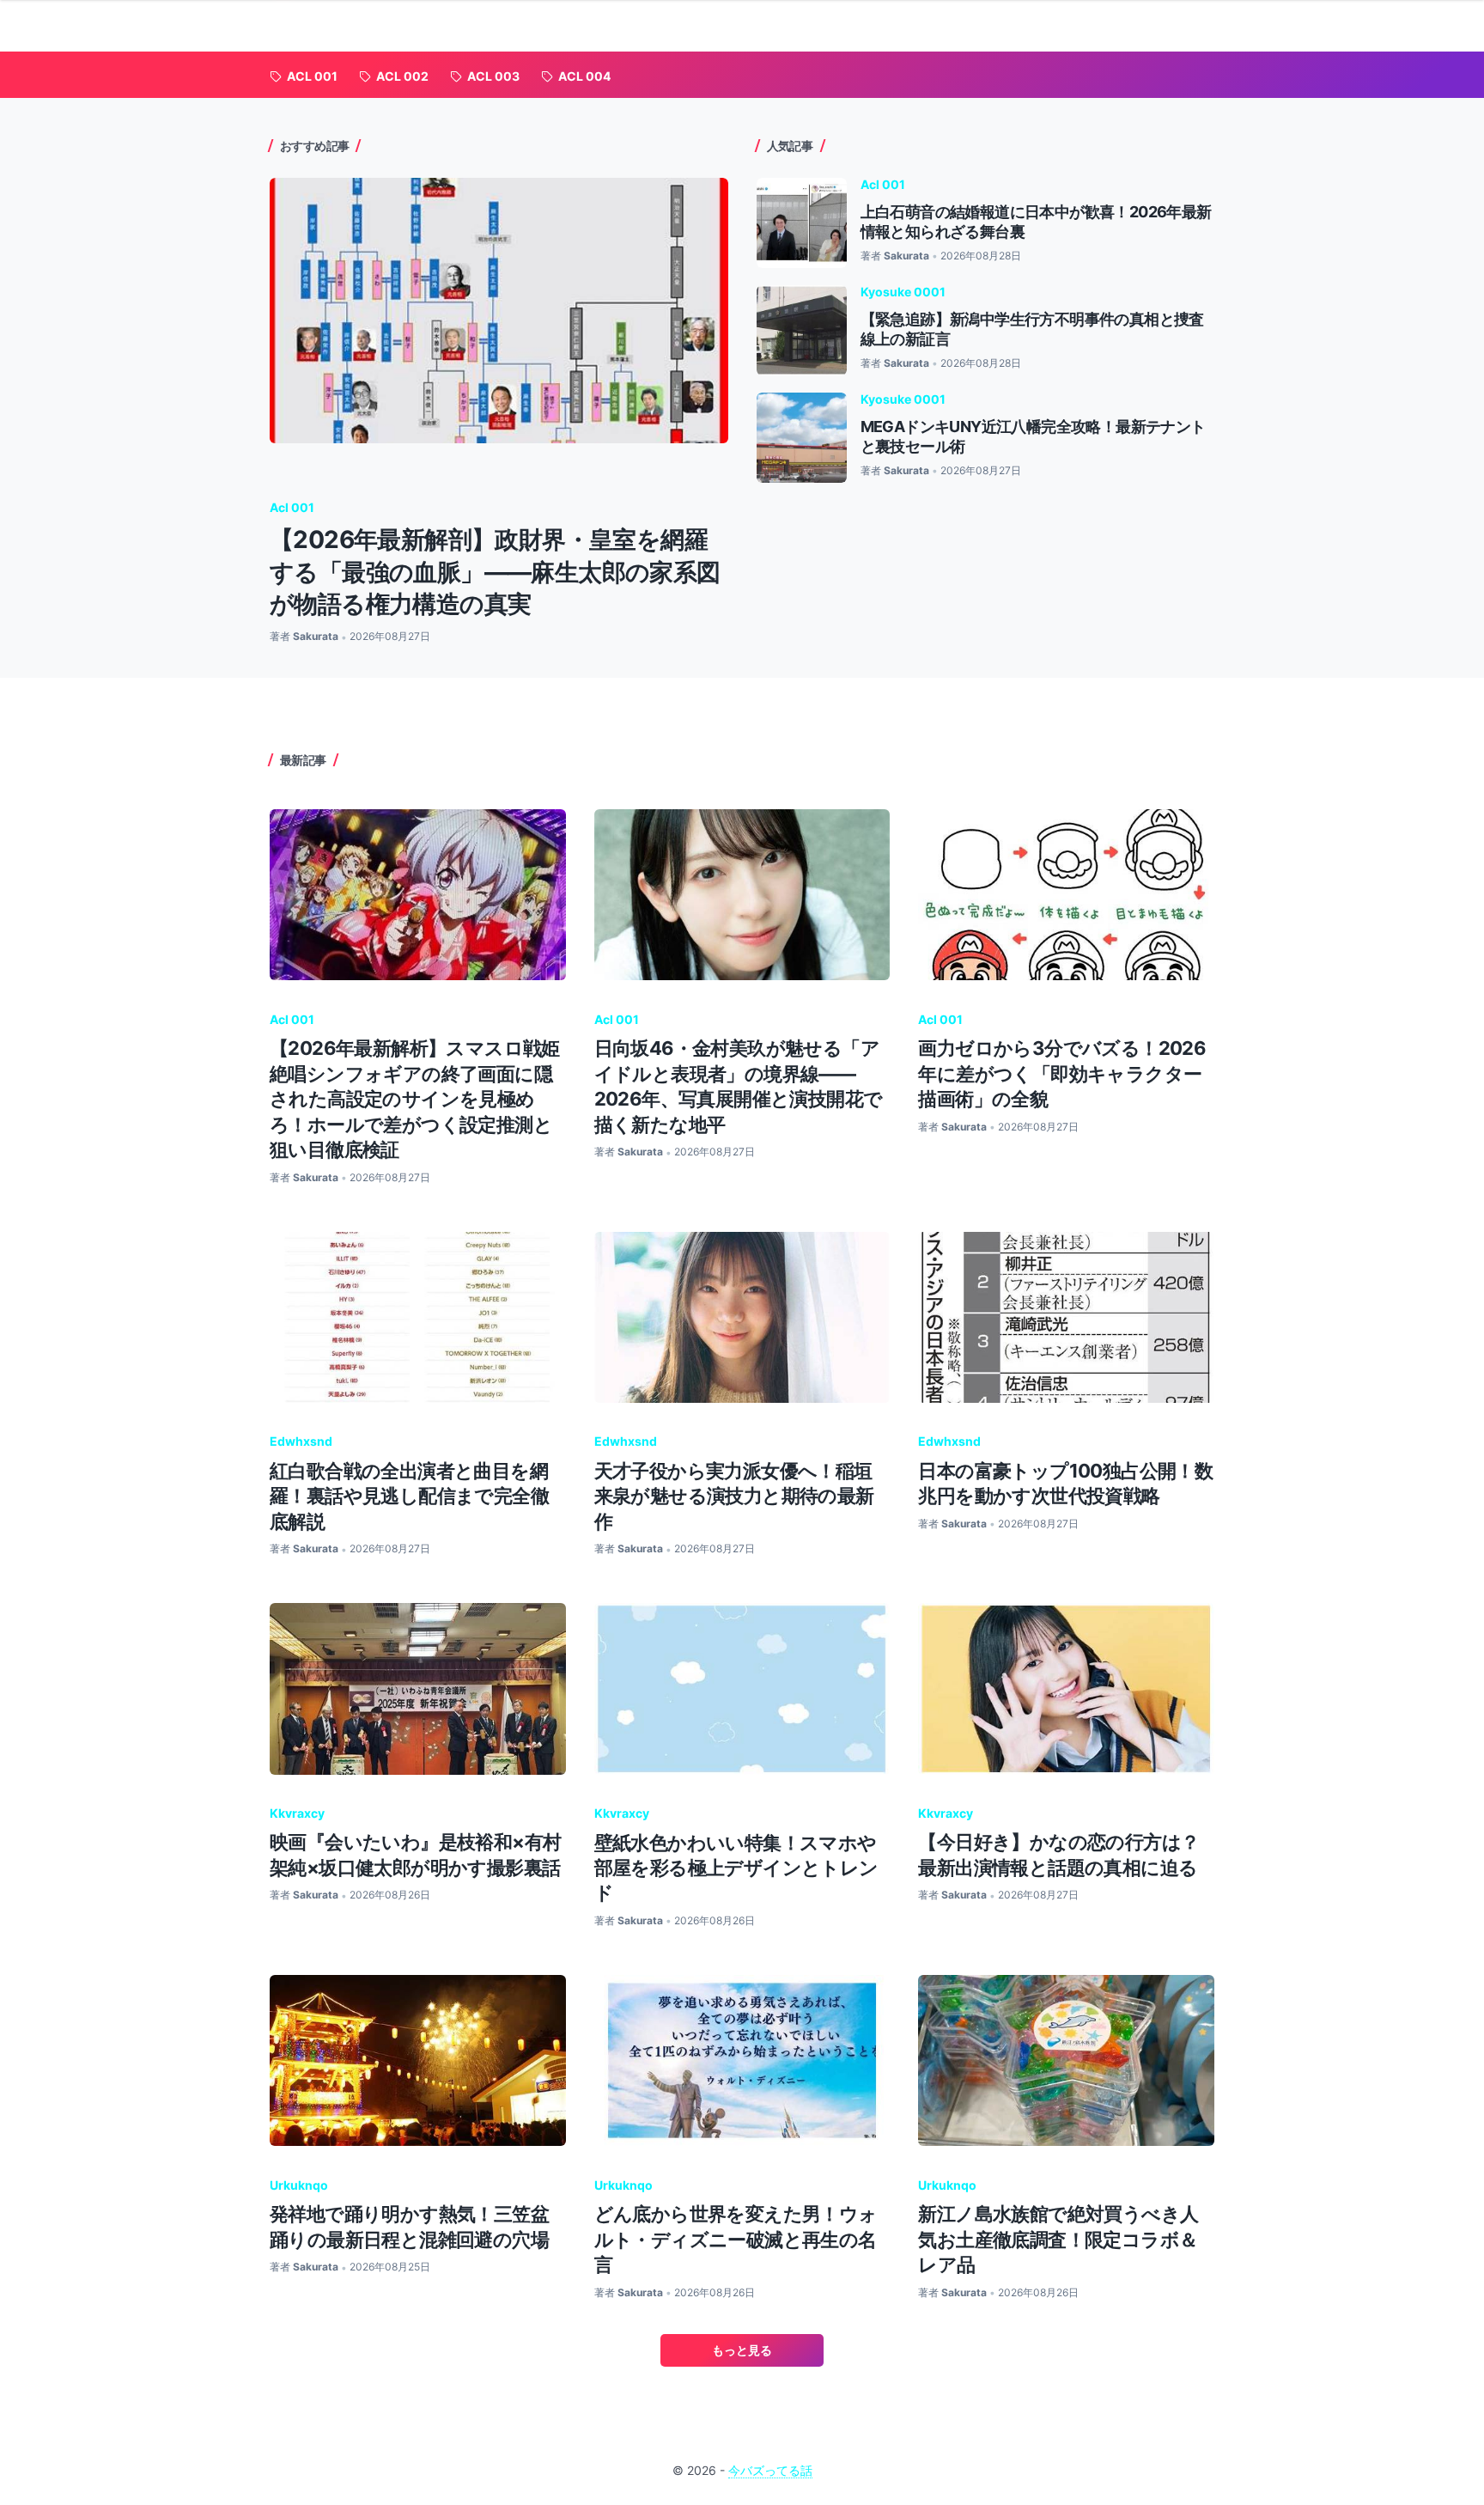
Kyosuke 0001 (903, 292)
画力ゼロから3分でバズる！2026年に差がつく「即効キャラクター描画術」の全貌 (1062, 1073)
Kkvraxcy (297, 1813)
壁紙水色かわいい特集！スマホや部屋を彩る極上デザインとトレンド (736, 1868)
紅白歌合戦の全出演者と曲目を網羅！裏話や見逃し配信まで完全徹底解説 (409, 1496)
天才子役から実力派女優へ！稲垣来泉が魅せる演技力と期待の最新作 (734, 1496)
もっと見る (742, 2350)
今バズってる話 (770, 2470)
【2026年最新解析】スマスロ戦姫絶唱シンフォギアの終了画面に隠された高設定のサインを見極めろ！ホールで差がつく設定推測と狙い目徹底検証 (415, 1099)
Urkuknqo (299, 2185)
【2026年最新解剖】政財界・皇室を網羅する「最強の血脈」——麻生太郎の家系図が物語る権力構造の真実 (495, 572)
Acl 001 (292, 507)
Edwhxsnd (301, 1441)
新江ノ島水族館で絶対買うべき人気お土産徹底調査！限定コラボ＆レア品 (1058, 2239)
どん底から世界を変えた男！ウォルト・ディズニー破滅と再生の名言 (736, 2239)
